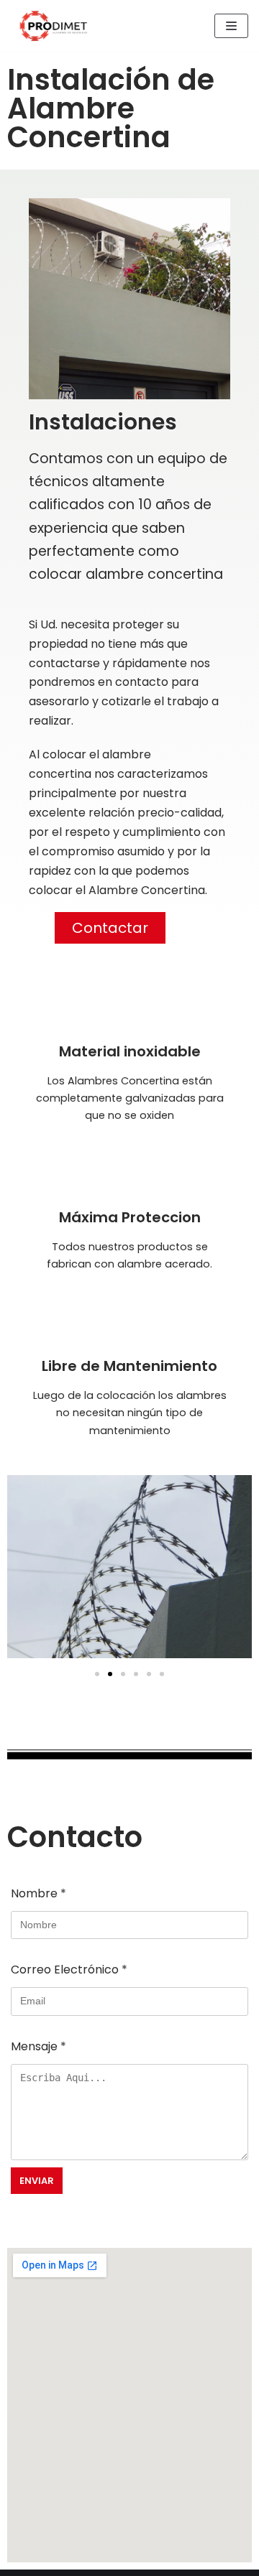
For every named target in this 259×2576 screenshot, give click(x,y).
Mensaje (38, 2046)
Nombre (38, 1893)
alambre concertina (154, 574)
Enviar (37, 2181)
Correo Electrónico (69, 1970)
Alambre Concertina (147, 890)
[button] (110, 928)
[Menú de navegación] (231, 26)
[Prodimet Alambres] (54, 26)
